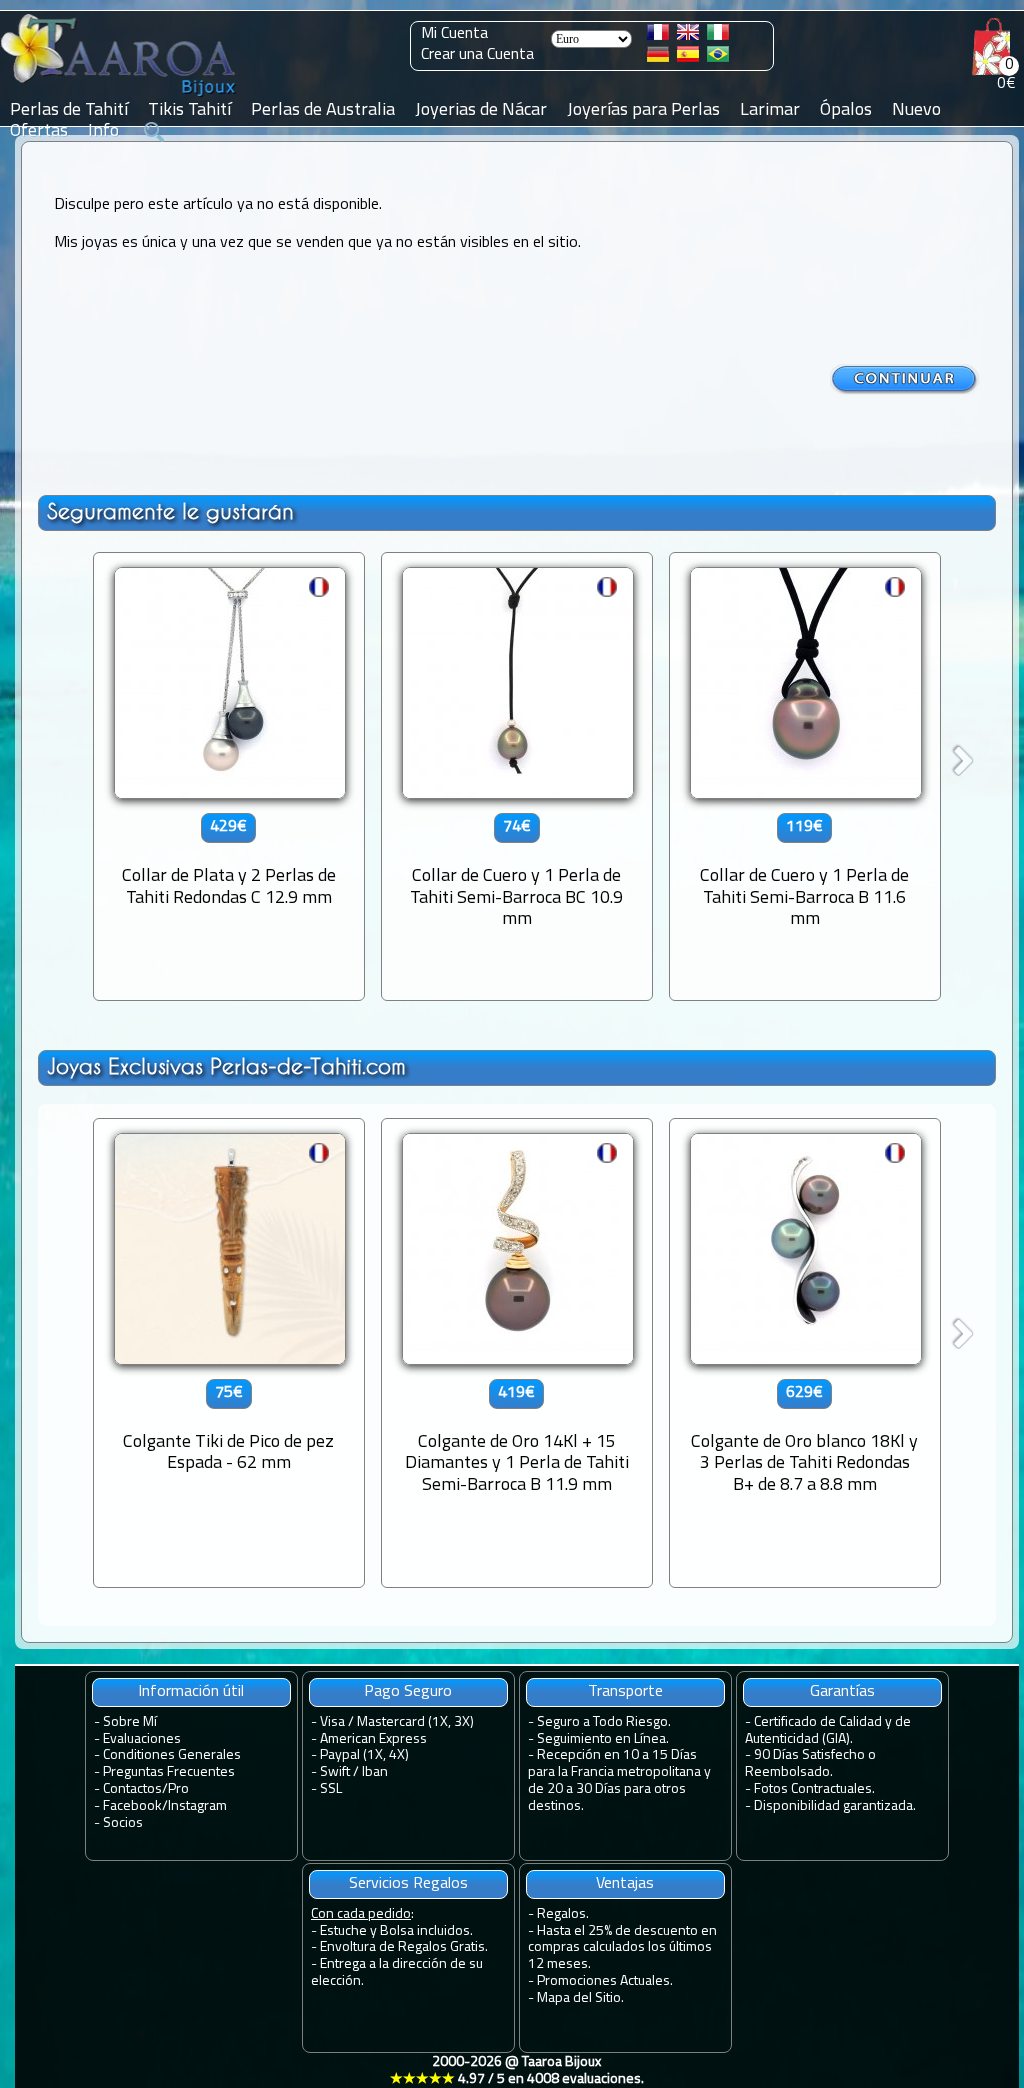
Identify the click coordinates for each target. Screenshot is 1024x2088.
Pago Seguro (408, 1692)
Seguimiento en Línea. (603, 1739)
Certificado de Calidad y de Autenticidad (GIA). (828, 1731)
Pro (178, 1789)
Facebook (132, 1806)
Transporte (625, 1692)
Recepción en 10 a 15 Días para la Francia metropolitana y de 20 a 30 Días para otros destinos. (619, 1780)
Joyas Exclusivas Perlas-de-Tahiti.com (226, 1066)
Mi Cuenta (454, 34)
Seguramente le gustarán (170, 511)
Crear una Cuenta (477, 55)
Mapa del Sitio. (580, 1998)
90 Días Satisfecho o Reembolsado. (810, 1764)
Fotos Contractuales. (814, 1789)
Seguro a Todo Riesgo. (604, 1722)
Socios (123, 1823)
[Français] (658, 36)
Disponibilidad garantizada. (835, 1806)
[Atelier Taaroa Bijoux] (120, 97)
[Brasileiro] (718, 58)
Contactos (132, 1789)
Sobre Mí (130, 1722)
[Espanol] (688, 58)
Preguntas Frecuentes (169, 1772)
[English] (688, 36)
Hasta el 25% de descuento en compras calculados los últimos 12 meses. (622, 1948)
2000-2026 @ (517, 2071)
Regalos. (563, 1914)
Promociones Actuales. (605, 1981)
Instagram (197, 1806)
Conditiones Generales (172, 1755)
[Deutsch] (658, 58)
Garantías (842, 1692)
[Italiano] (718, 36)
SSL (331, 1789)
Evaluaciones (142, 1739)
